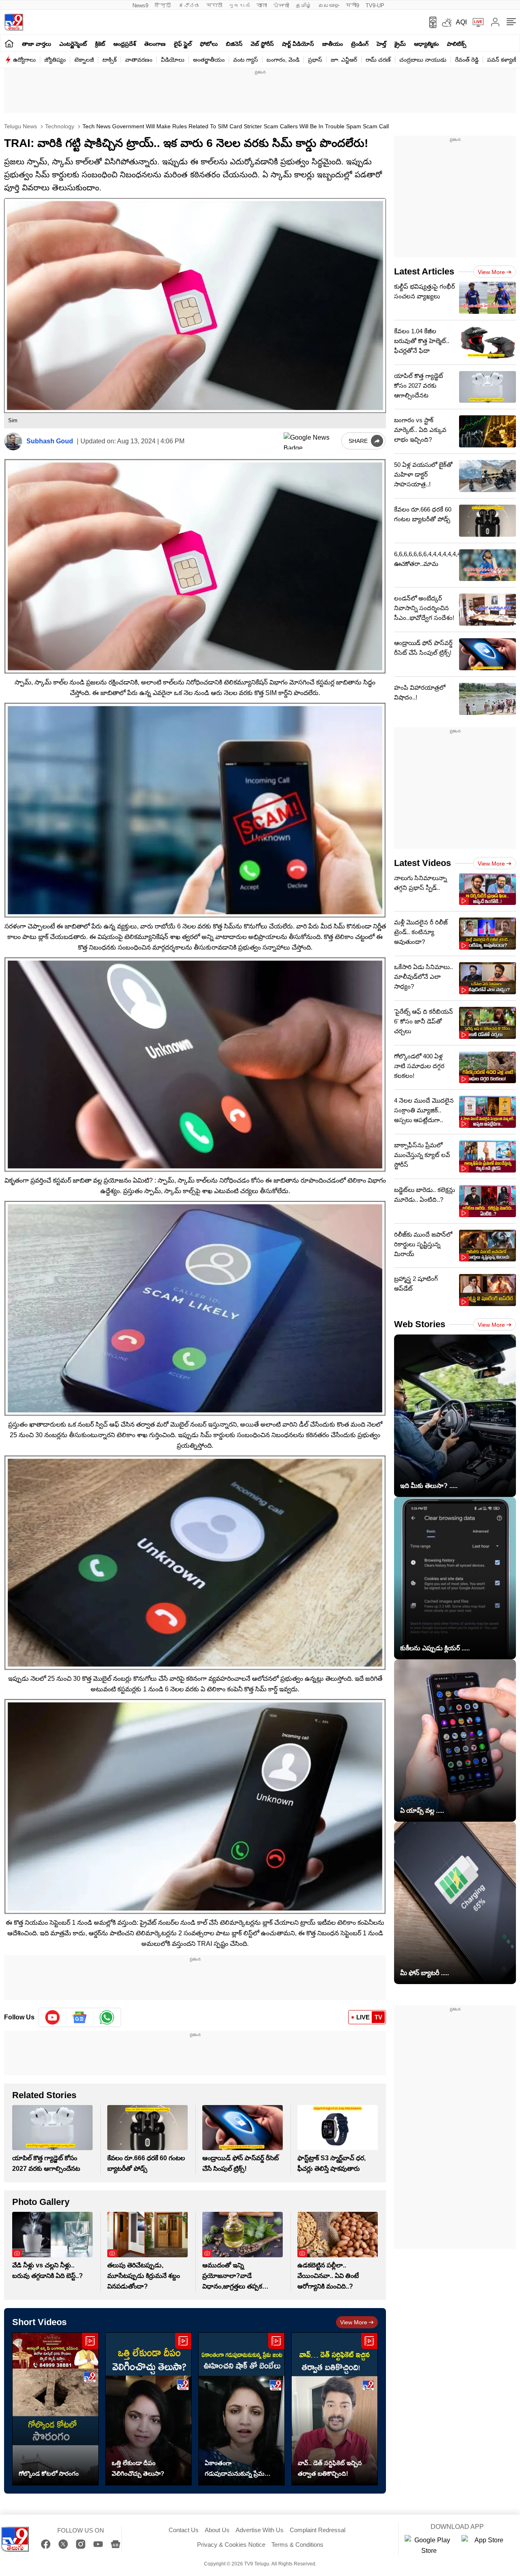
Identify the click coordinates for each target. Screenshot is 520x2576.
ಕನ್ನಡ (189, 5)
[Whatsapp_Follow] (107, 2017)
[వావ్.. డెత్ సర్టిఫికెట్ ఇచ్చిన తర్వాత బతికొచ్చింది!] (335, 2409)
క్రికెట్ (100, 44)
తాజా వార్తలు (37, 44)
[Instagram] (81, 2544)
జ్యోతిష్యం (55, 60)
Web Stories (420, 1324)
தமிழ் (304, 5)
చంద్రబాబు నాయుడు (423, 60)
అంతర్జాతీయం (209, 60)
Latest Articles (424, 271)
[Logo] (14, 22)
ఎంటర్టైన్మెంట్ (73, 44)
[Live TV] (475, 22)
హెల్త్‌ (381, 44)
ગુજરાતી (239, 5)
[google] (311, 441)
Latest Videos (422, 863)
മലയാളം (329, 5)
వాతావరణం (139, 60)
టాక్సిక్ (109, 60)
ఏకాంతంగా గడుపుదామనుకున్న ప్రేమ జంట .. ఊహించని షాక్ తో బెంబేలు (236, 2469)
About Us (217, 2530)
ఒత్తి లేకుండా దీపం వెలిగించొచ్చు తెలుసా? (138, 2468)
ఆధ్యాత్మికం (426, 44)
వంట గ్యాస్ (246, 60)
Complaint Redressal (317, 2530)
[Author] (13, 442)
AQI (461, 22)
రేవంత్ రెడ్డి (467, 60)
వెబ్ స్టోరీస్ (262, 44)
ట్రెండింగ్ (360, 44)
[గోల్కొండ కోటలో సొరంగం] (55, 2409)
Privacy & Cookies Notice (231, 2545)
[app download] (430, 22)
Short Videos (39, 2322)
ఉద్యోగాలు (24, 60)
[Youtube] (53, 2017)
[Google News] (116, 2544)
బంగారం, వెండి (283, 60)
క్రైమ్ (400, 44)
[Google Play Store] (429, 2546)
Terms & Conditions (297, 2545)
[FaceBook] (46, 2544)
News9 (140, 5)
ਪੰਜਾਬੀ (281, 5)
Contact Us (184, 2530)
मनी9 (352, 5)
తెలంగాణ (155, 44)
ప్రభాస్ (315, 60)
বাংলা (262, 5)
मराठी (214, 5)
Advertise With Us (260, 2530)
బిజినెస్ (234, 44)
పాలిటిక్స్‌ (457, 44)
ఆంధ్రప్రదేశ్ (125, 44)
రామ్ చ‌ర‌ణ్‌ (378, 60)
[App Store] (486, 2546)
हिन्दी (164, 5)
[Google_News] (80, 2017)
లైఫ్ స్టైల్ (183, 44)
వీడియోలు (173, 60)
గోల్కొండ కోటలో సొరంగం (49, 2473)
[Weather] (446, 22)
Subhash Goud (50, 441)
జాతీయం (333, 44)
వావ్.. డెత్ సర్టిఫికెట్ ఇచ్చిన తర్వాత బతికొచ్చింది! (330, 2468)
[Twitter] (63, 2544)
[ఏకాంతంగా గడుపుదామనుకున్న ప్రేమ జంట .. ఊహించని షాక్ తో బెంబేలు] (242, 2409)
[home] (9, 43)
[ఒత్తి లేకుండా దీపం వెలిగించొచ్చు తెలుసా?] (148, 2409)
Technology (59, 126)
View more (354, 2322)
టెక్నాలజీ (84, 60)
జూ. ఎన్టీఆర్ (344, 60)
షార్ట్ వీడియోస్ (298, 44)
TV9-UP (375, 5)
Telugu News (21, 126)
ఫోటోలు (209, 44)
